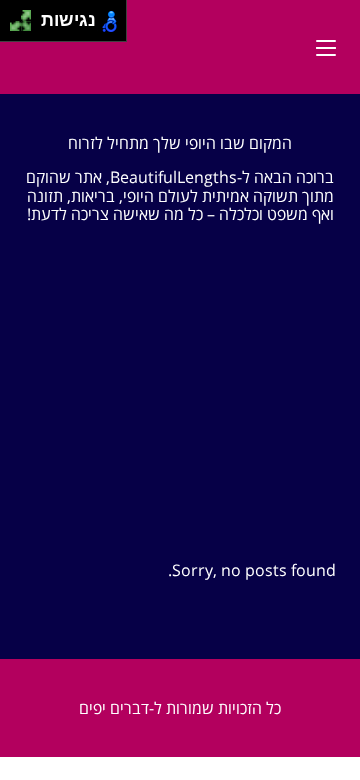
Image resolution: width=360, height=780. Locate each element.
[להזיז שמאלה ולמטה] (15, 26)
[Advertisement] (180, 412)
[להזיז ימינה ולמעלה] (26, 15)
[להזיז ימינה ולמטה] (26, 26)
